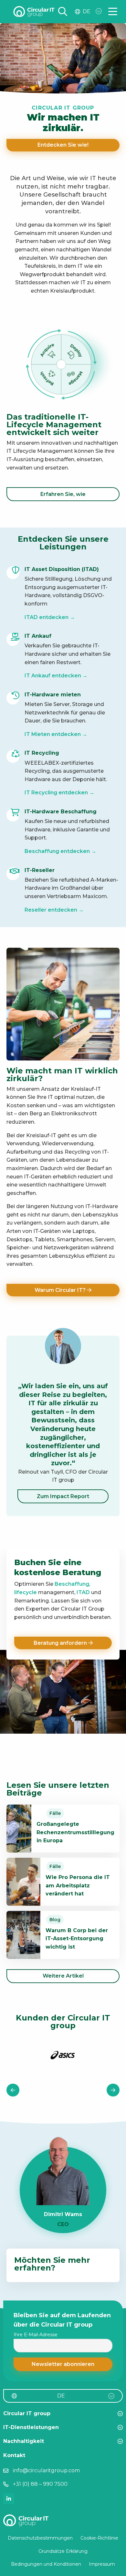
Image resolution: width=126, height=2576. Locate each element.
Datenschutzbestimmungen (40, 2538)
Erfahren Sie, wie (63, 494)
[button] (63, 2364)
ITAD (83, 1592)
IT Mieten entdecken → (56, 734)
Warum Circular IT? (61, 1290)
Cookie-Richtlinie (99, 2538)
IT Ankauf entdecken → (56, 676)
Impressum (102, 2564)
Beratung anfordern (61, 1643)
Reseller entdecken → (54, 910)
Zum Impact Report (63, 1496)
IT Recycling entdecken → (59, 793)
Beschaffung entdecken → (60, 851)
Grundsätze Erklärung (63, 2551)
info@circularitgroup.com (46, 2470)
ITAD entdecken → (50, 617)
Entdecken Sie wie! (63, 145)
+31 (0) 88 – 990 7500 (40, 2484)
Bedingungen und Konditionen (46, 2564)
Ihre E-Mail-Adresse (36, 2335)
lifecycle (26, 1592)
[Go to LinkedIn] (9, 2499)
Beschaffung (72, 1584)
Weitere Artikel (63, 1976)
